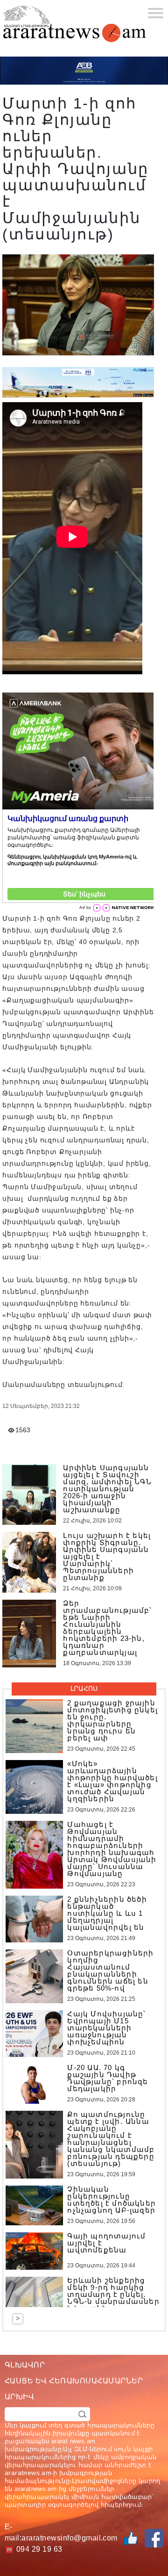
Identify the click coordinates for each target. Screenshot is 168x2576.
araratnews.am (28, 2473)
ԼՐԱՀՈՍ (84, 1688)
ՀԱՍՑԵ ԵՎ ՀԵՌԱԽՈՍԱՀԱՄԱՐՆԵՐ (74, 2381)
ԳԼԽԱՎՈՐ (25, 2365)
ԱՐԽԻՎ (19, 2397)
